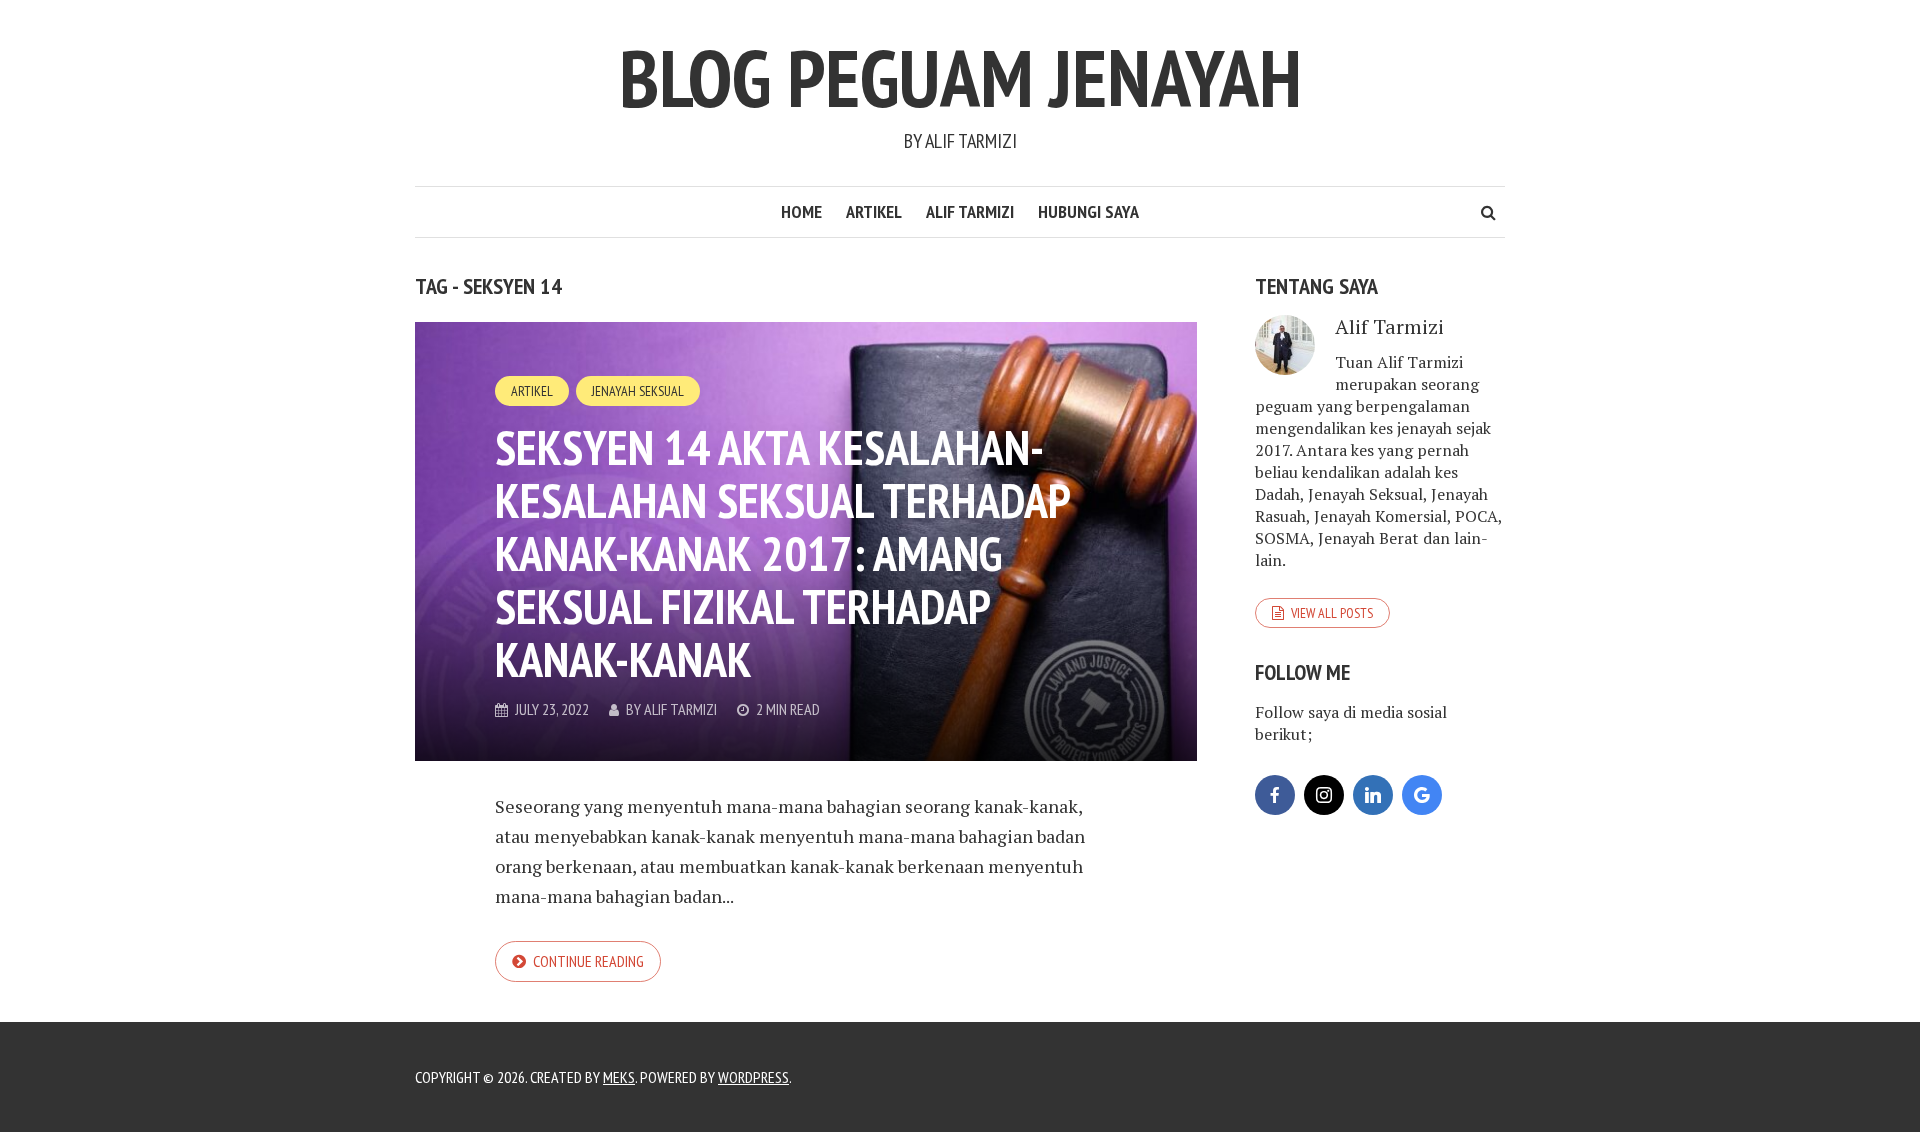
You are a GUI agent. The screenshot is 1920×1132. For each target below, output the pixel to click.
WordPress (753, 1077)
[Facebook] (1275, 795)
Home (801, 211)
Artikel (874, 211)
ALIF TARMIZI (970, 211)
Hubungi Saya (1088, 211)
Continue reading (588, 961)
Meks (619, 1077)
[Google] (1422, 795)
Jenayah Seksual (638, 391)
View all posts (1332, 613)
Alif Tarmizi (680, 709)
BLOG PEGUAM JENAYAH (960, 77)
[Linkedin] (1373, 795)
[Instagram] (1324, 795)
